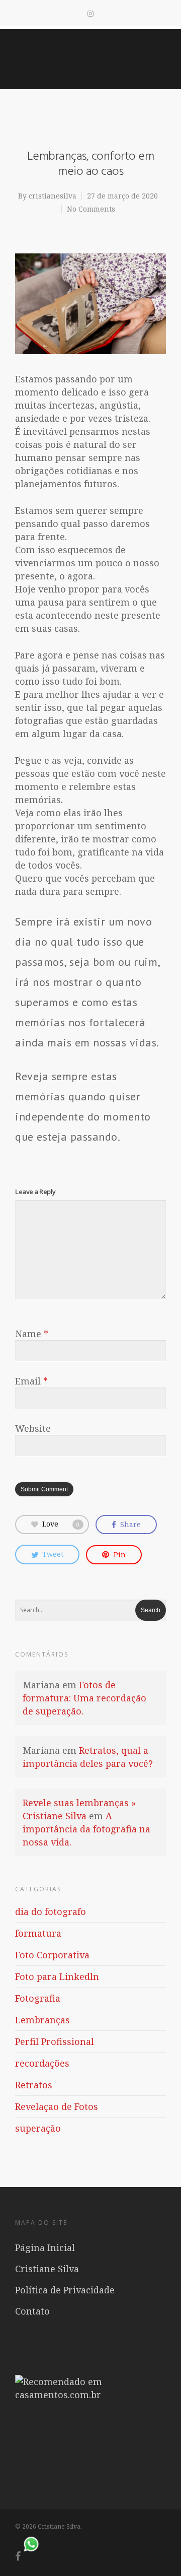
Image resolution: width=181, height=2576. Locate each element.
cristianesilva (53, 196)
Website (33, 1428)
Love (61, 1524)
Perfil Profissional (55, 2041)
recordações (42, 2063)
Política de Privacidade (65, 2290)
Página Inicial (45, 2248)
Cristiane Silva (47, 2269)
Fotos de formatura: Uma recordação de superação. (84, 1698)
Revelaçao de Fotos (57, 2106)
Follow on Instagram (97, 2465)
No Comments (91, 209)
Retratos (34, 2085)
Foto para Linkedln (57, 1976)
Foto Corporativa (52, 1955)
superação (38, 2128)
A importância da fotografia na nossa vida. (86, 1829)
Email (31, 1381)
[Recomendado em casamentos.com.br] (90, 2395)
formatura (38, 1933)
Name (32, 1334)
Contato (32, 2311)
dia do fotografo (51, 1911)
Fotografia (38, 1998)
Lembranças (42, 2020)
